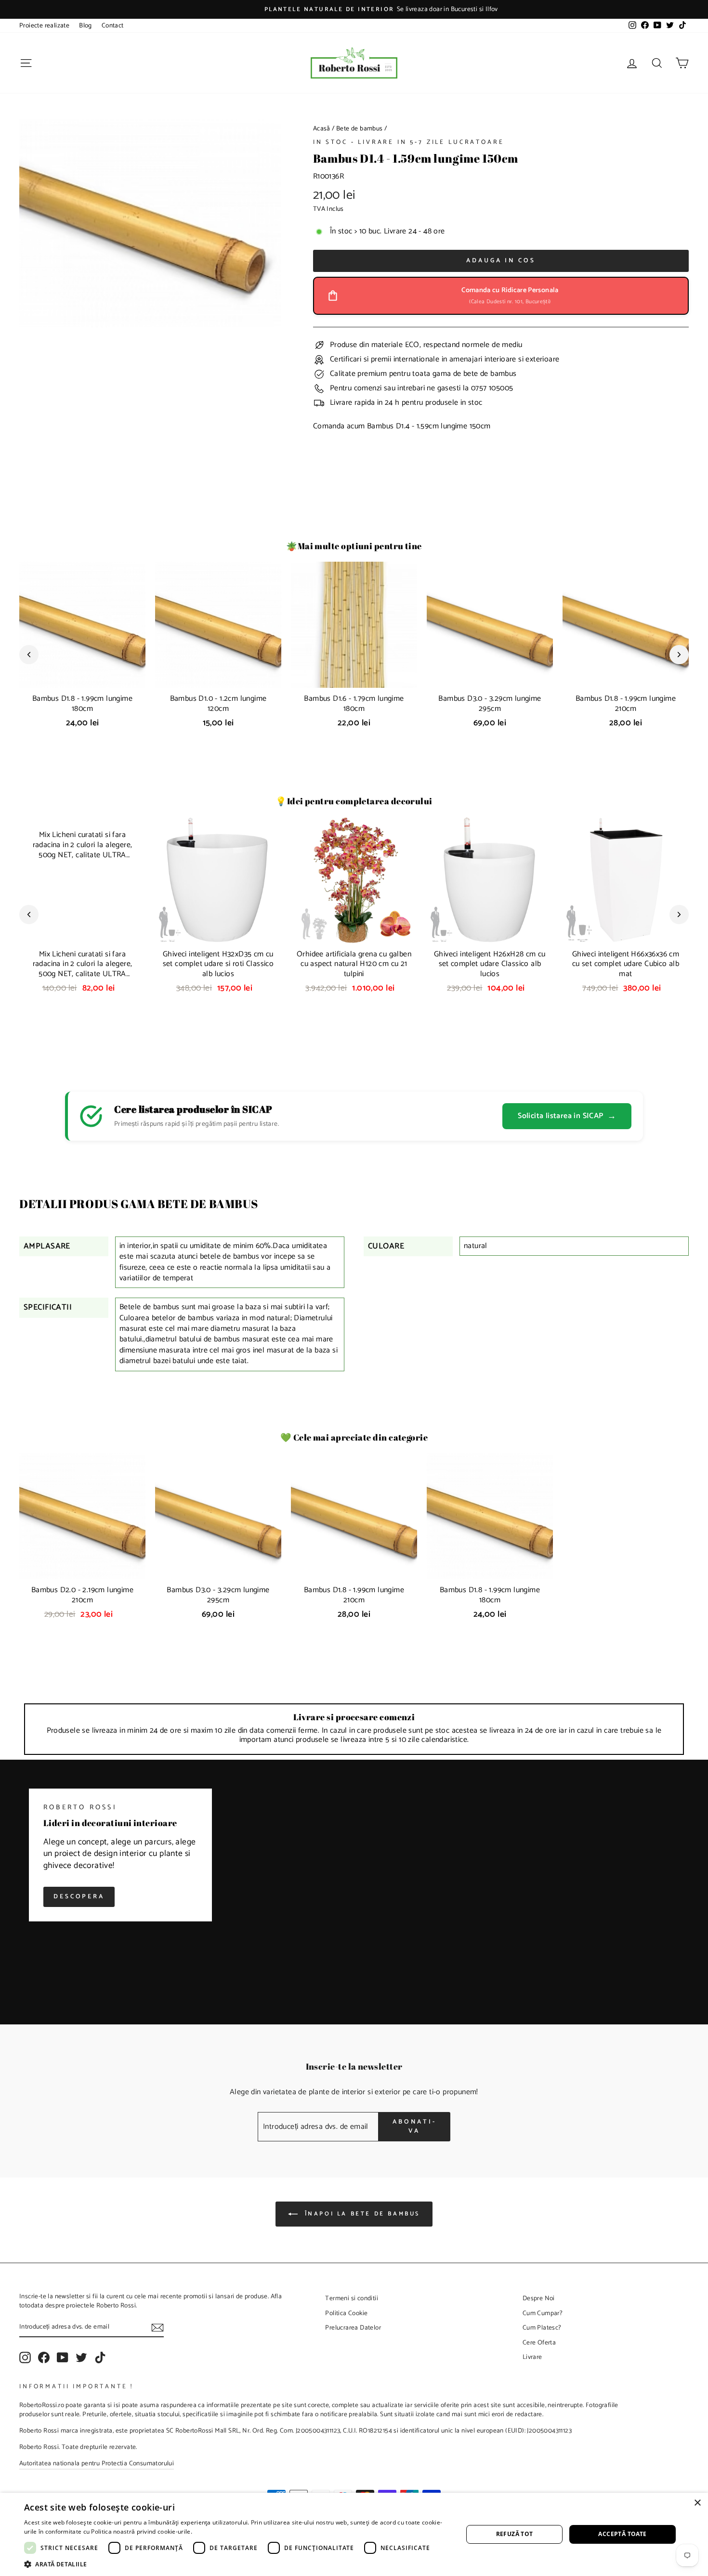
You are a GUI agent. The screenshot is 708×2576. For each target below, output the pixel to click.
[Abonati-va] (157, 2328)
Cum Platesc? (542, 2328)
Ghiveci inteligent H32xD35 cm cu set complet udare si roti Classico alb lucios (218, 964)
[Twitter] (81, 2357)
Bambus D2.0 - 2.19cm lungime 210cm (82, 1595)
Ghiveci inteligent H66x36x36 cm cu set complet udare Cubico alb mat (626, 964)
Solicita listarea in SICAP (567, 1116)
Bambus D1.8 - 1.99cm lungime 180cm (82, 704)
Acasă (322, 129)
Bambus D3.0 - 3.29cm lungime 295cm (490, 704)
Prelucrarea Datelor (353, 2328)
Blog (85, 26)
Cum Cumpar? (543, 2313)
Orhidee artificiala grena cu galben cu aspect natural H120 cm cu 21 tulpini (354, 964)
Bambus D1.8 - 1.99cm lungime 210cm (626, 704)
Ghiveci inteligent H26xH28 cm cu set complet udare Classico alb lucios (490, 964)
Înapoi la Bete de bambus (361, 2214)
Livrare (532, 2357)
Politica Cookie (346, 2313)
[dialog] (354, 2534)
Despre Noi (539, 2298)
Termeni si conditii (352, 2298)
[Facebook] (44, 2357)
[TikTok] (100, 2357)
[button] (237, 2564)
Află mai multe (214, 2531)
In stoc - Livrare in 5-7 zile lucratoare (409, 142)
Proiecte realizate (44, 26)
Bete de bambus (360, 129)
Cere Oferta (539, 2343)
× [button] (697, 2503)
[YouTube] (63, 2357)
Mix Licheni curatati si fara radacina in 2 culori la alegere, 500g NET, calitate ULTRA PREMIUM (83, 969)
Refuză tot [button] (515, 2534)
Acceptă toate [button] (622, 2534)
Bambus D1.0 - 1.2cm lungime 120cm (218, 704)
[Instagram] (25, 2357)
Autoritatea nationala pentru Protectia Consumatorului (97, 2463)
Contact (113, 26)
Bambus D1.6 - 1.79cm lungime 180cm (354, 704)
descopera (79, 1897)
